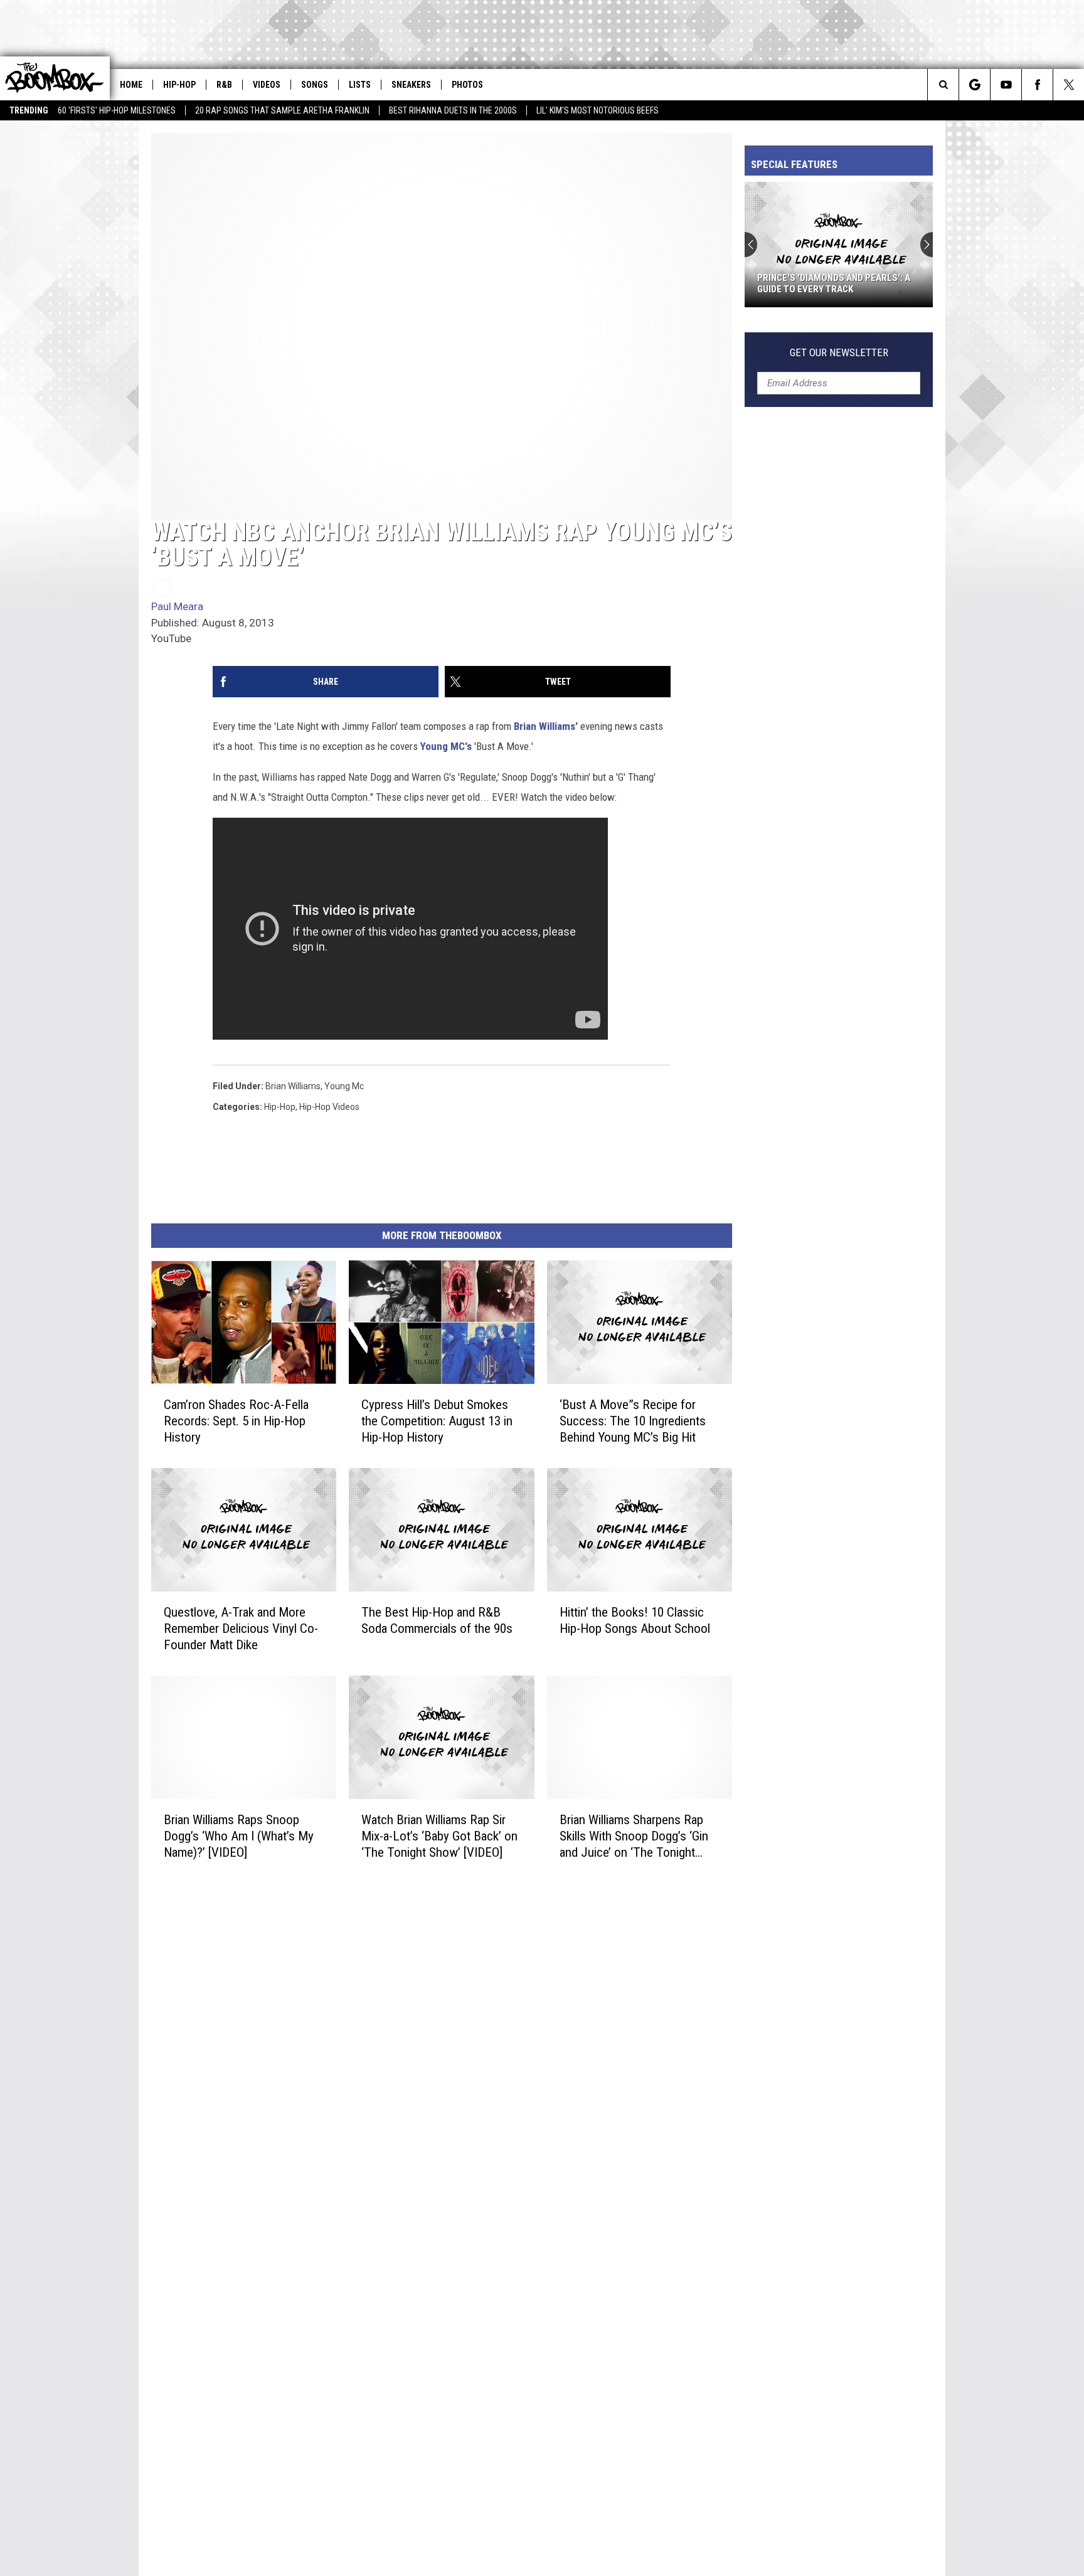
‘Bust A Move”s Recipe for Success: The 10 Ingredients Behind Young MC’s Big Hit (633, 1421)
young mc (344, 1086)
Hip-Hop (179, 85)
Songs (315, 85)
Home (131, 85)
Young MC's (446, 746)
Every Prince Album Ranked (819, 289)
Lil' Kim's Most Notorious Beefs (598, 110)
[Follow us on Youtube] (1006, 85)
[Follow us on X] (1069, 85)
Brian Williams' (546, 726)
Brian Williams (293, 1086)
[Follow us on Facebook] (1037, 85)
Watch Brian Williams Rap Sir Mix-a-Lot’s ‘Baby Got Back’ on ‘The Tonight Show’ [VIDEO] (439, 1835)
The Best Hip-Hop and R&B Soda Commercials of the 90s (437, 1620)
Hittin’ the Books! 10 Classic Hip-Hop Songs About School (635, 1620)
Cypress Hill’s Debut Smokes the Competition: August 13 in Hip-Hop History (437, 1421)
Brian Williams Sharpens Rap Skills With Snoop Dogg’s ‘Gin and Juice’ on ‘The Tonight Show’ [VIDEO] (634, 1836)
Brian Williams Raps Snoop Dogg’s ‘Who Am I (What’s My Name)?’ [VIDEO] (239, 1835)
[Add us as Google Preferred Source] (975, 85)
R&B (224, 85)
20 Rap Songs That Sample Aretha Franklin (282, 110)
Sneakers (411, 85)
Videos (267, 85)
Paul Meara (177, 606)
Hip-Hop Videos (329, 1107)
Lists (360, 85)
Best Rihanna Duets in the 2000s (453, 110)
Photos (467, 85)
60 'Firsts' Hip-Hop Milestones (117, 110)
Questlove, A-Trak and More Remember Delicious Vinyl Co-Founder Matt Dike (241, 1628)
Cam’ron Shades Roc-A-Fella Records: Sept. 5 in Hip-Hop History (236, 1421)
